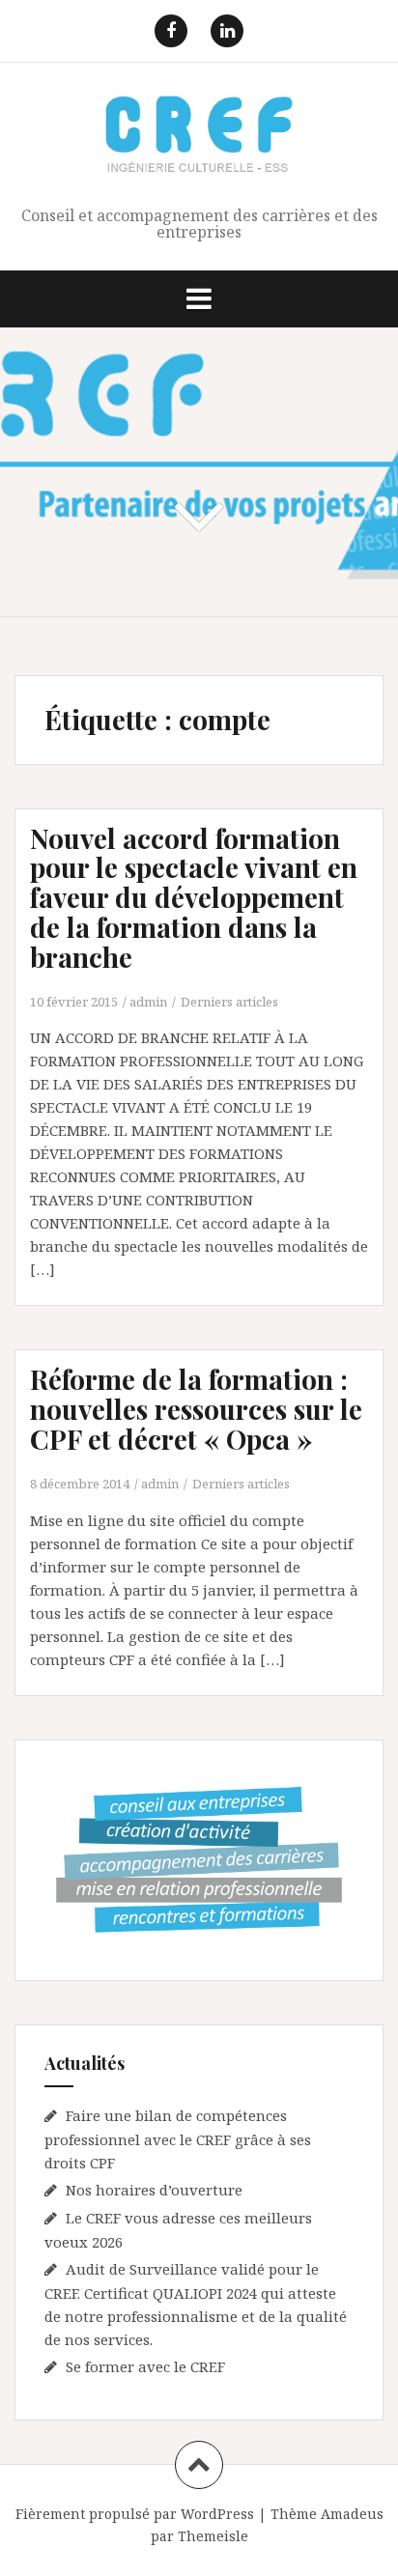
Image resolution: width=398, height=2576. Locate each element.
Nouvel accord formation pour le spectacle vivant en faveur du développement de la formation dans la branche (194, 897)
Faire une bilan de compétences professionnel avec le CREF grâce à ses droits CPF (178, 2139)
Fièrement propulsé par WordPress (135, 2514)
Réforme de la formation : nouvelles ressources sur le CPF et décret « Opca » (196, 1409)
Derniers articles (229, 1002)
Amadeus (352, 2514)
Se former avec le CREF (145, 2366)
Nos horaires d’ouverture (154, 2190)
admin (148, 1002)
